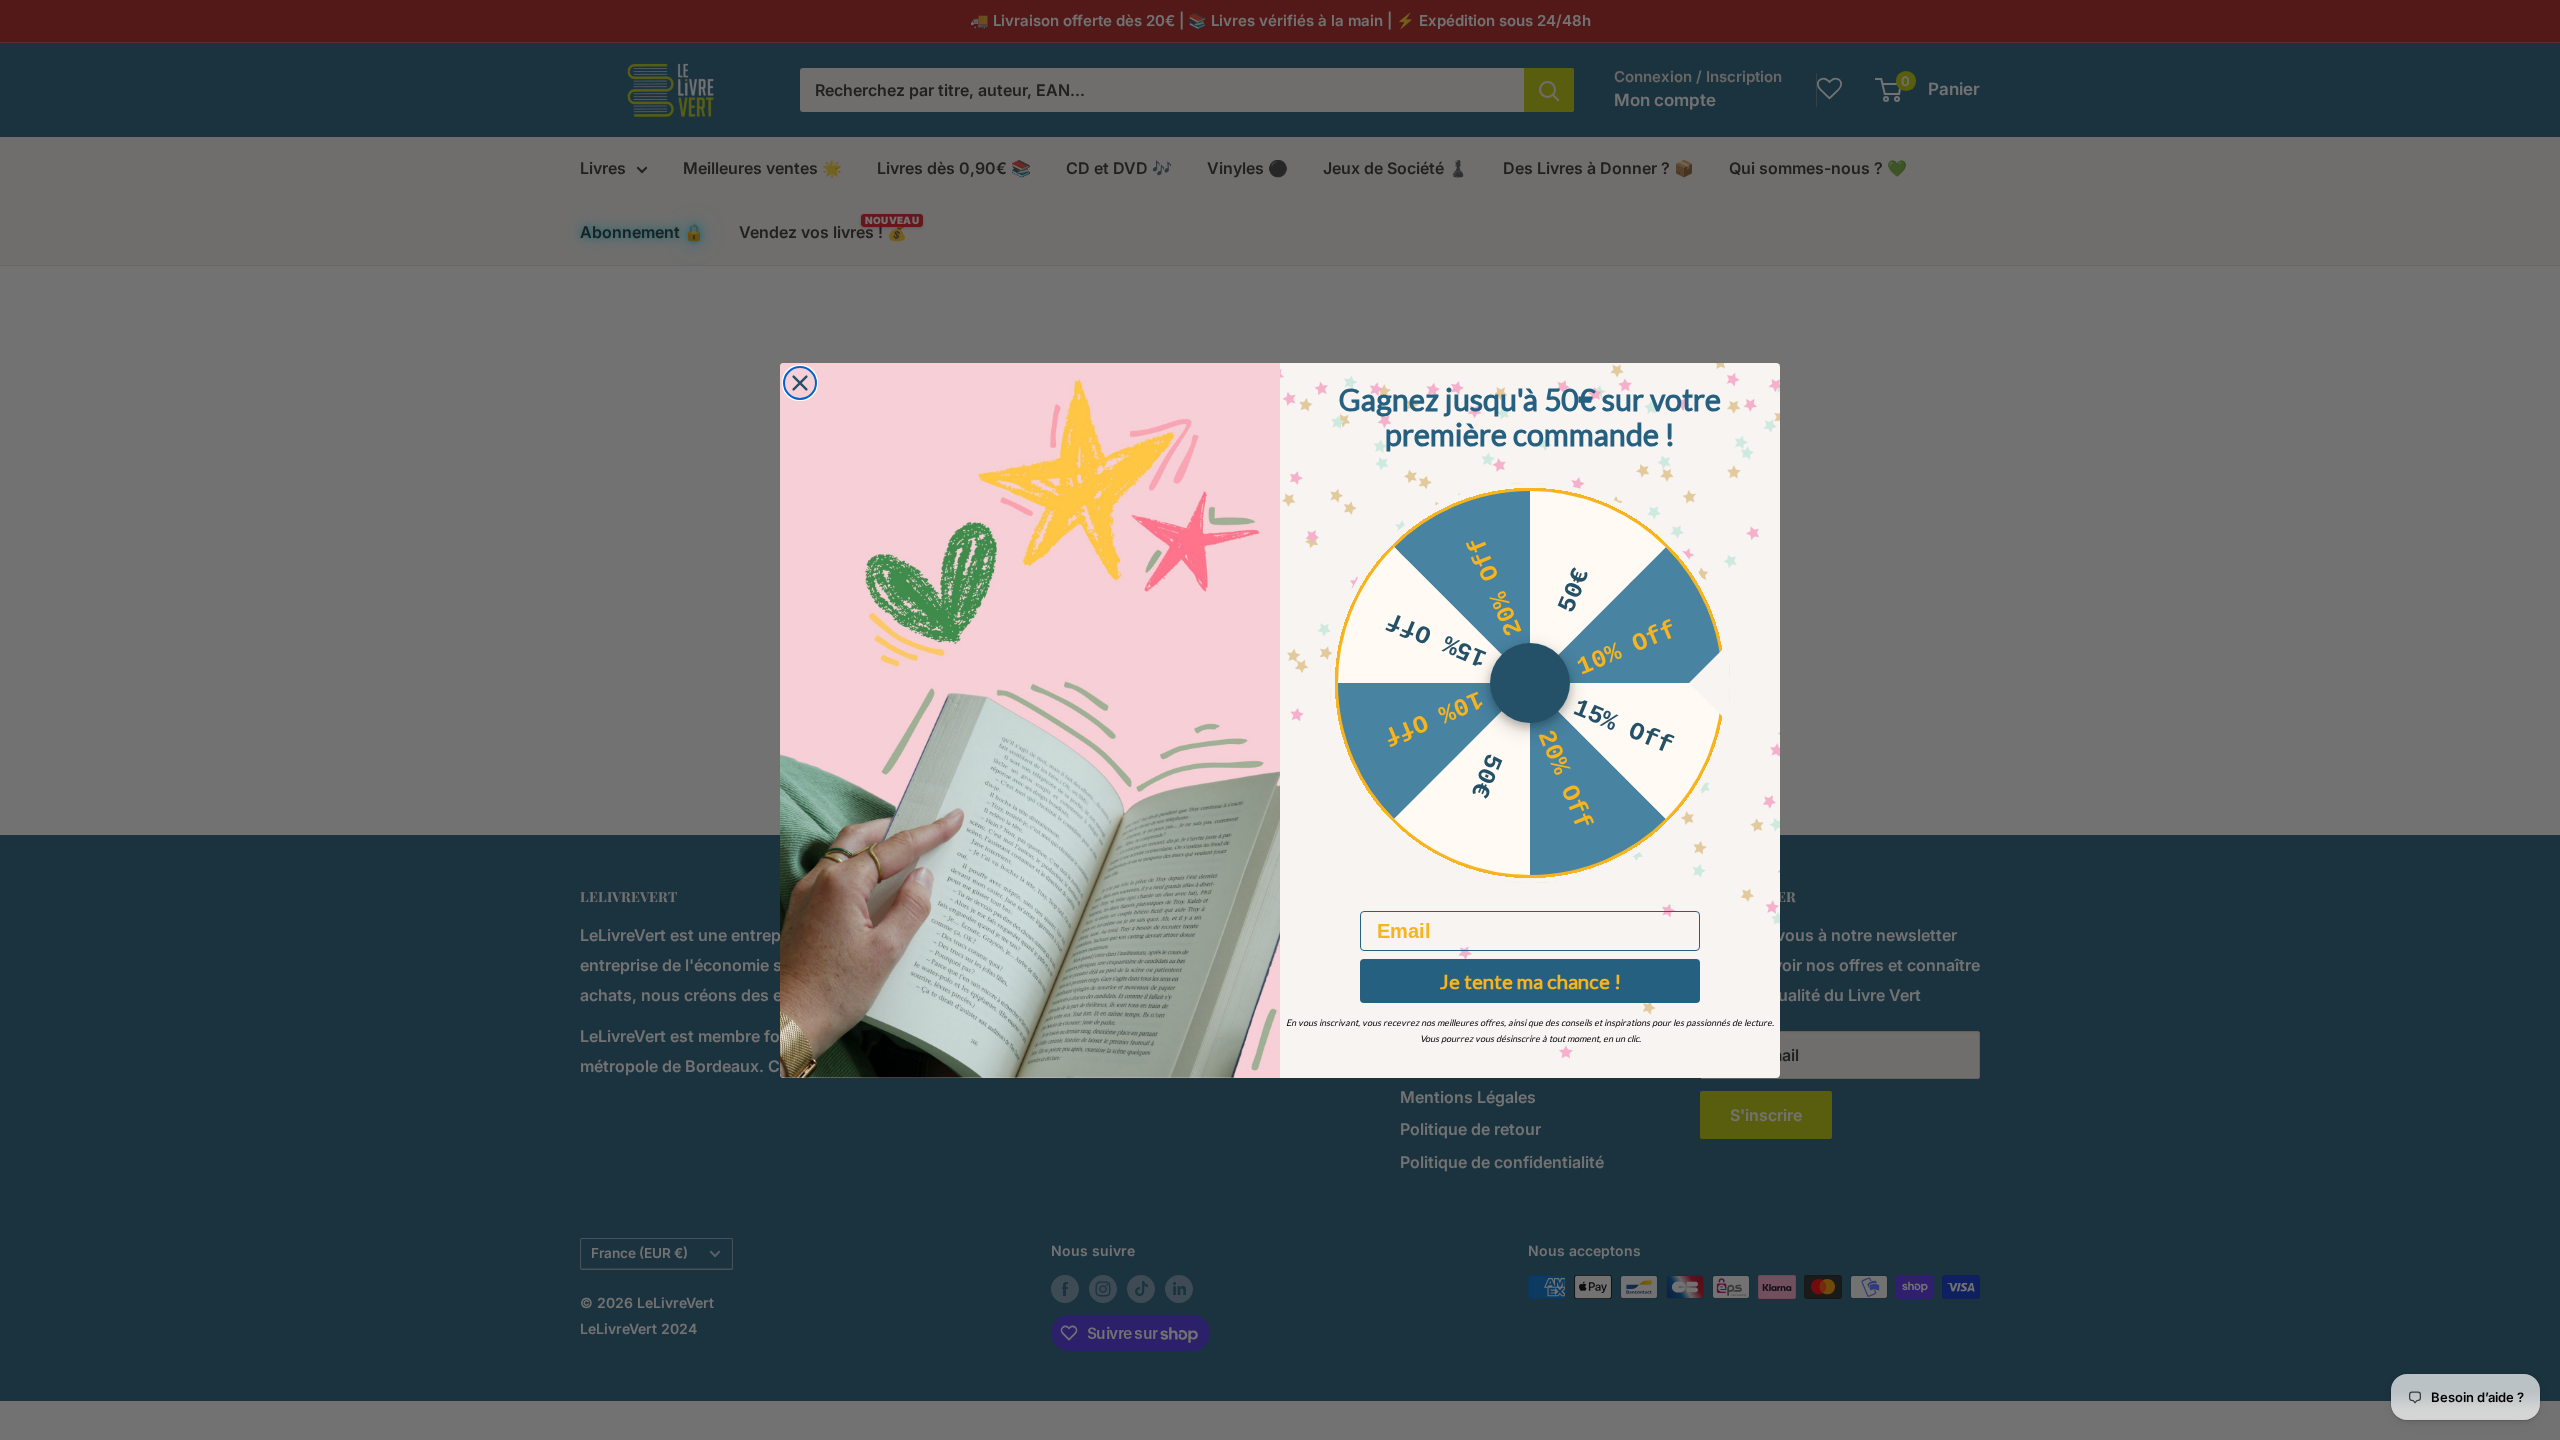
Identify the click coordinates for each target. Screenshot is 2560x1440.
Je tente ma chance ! (1530, 981)
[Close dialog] (800, 383)
